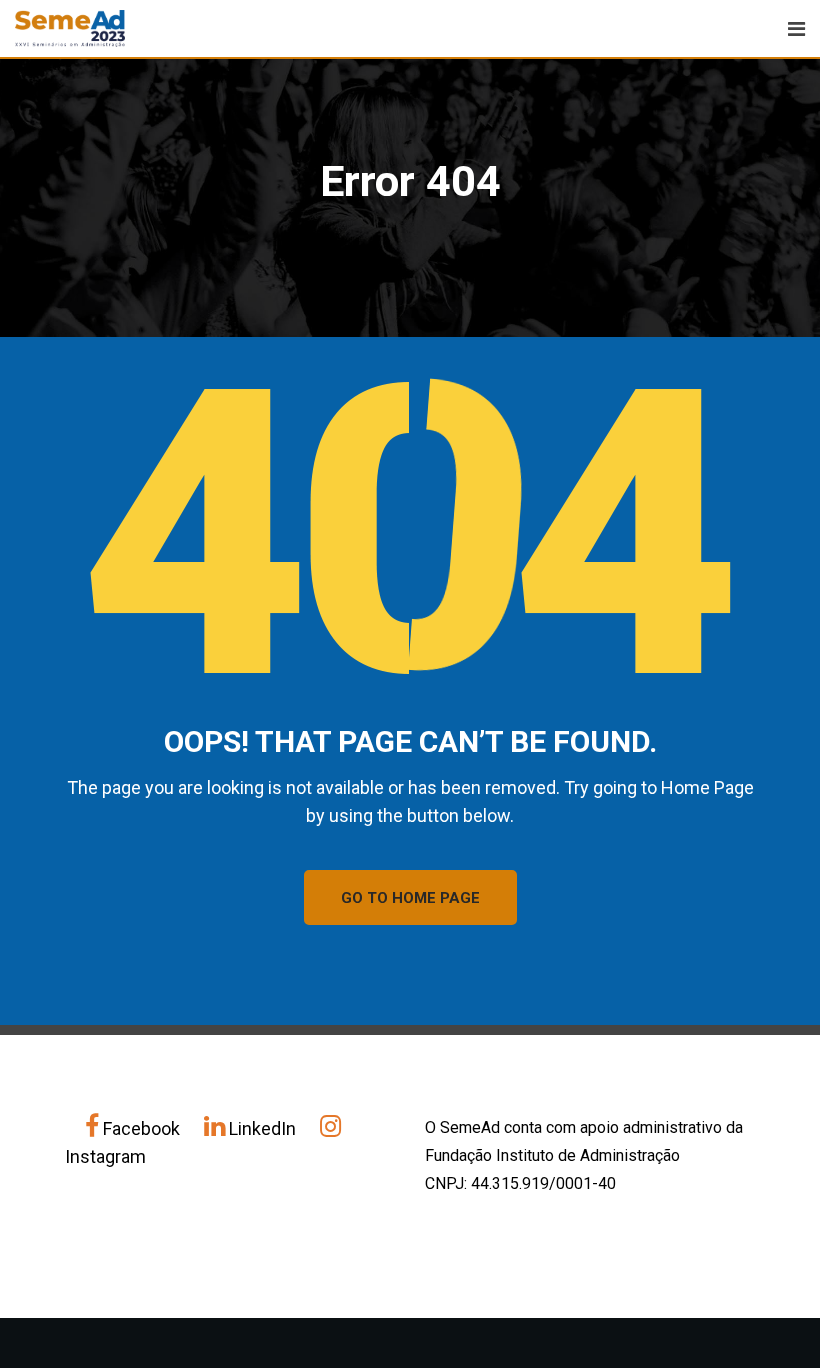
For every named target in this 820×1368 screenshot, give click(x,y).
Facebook (141, 1128)
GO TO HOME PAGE (410, 898)
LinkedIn (262, 1128)
